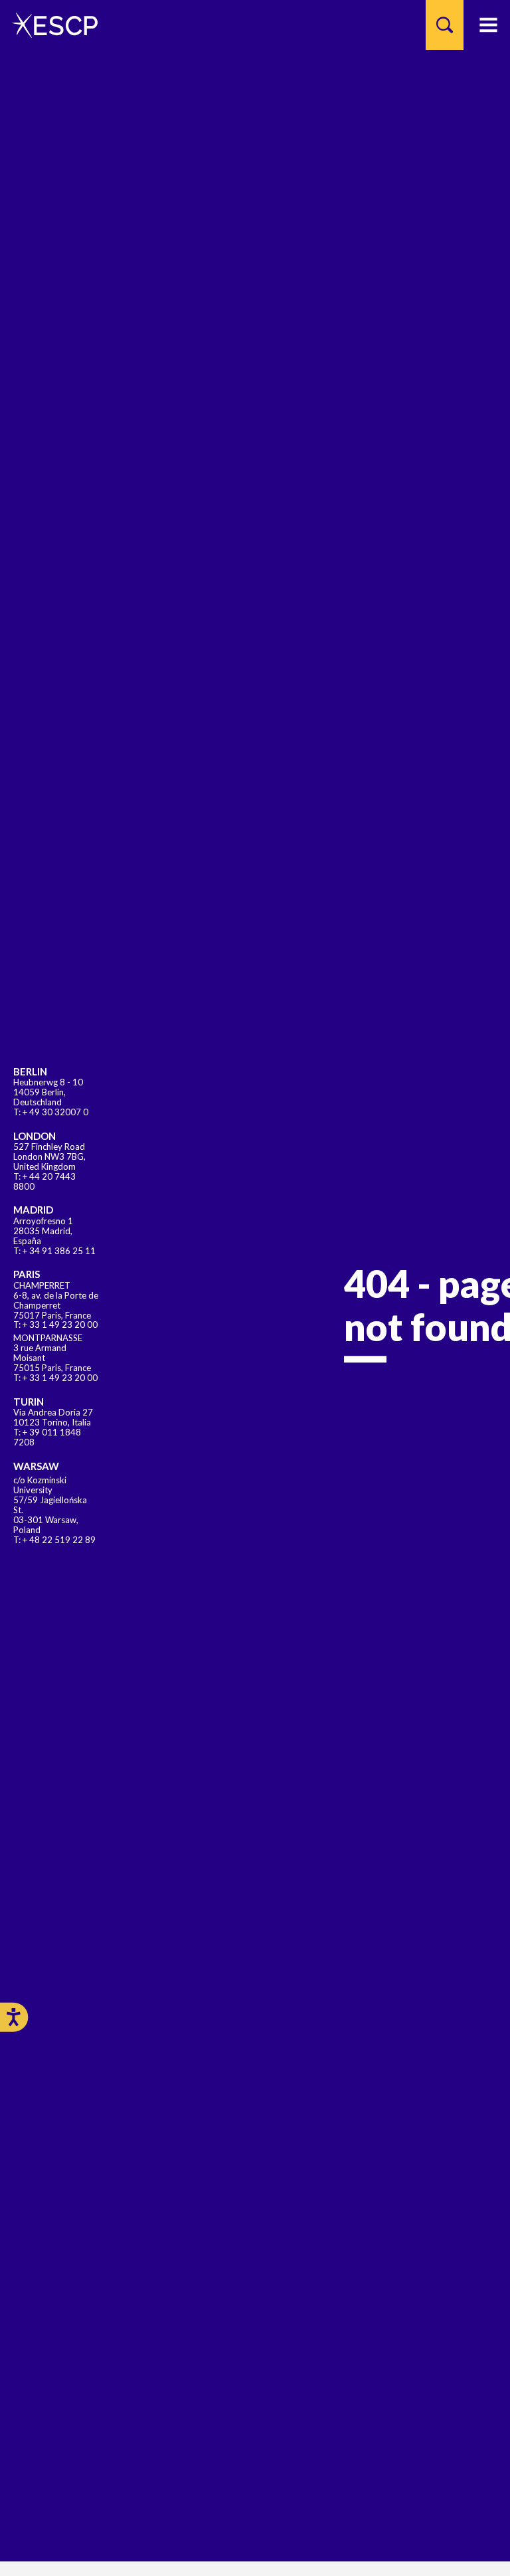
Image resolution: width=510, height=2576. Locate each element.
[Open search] (445, 25)
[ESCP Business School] (50, 25)
